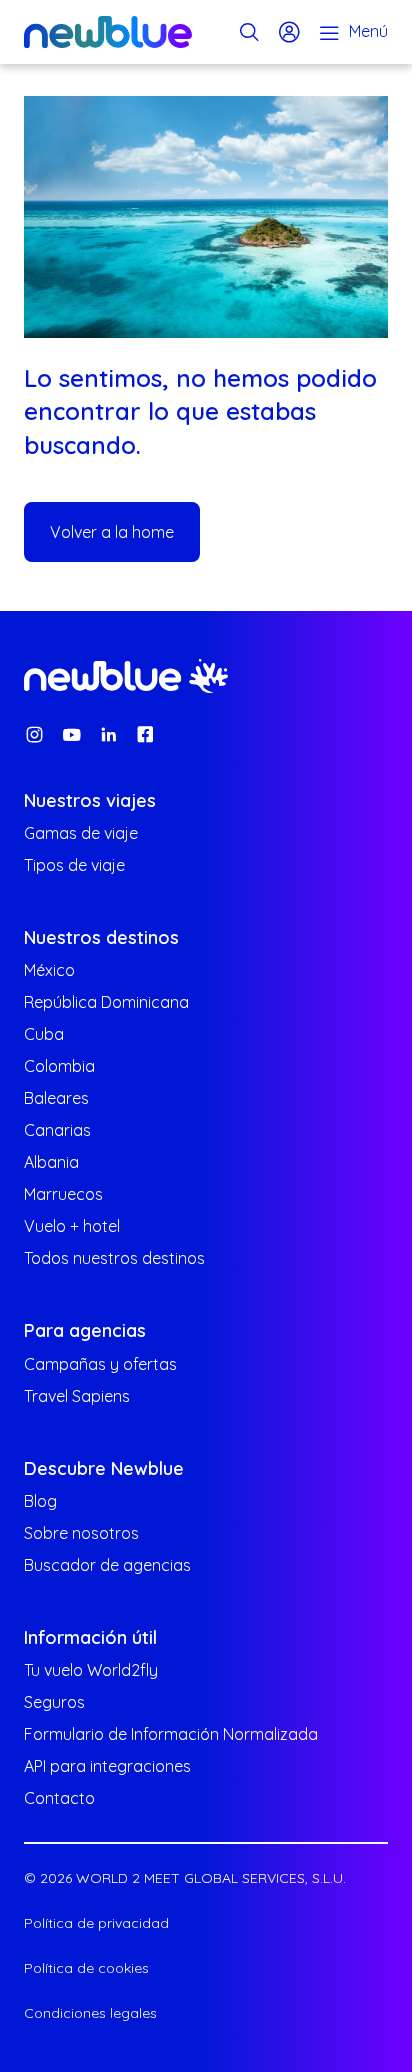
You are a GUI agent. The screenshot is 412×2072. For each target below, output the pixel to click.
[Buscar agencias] (249, 32)
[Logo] (108, 32)
